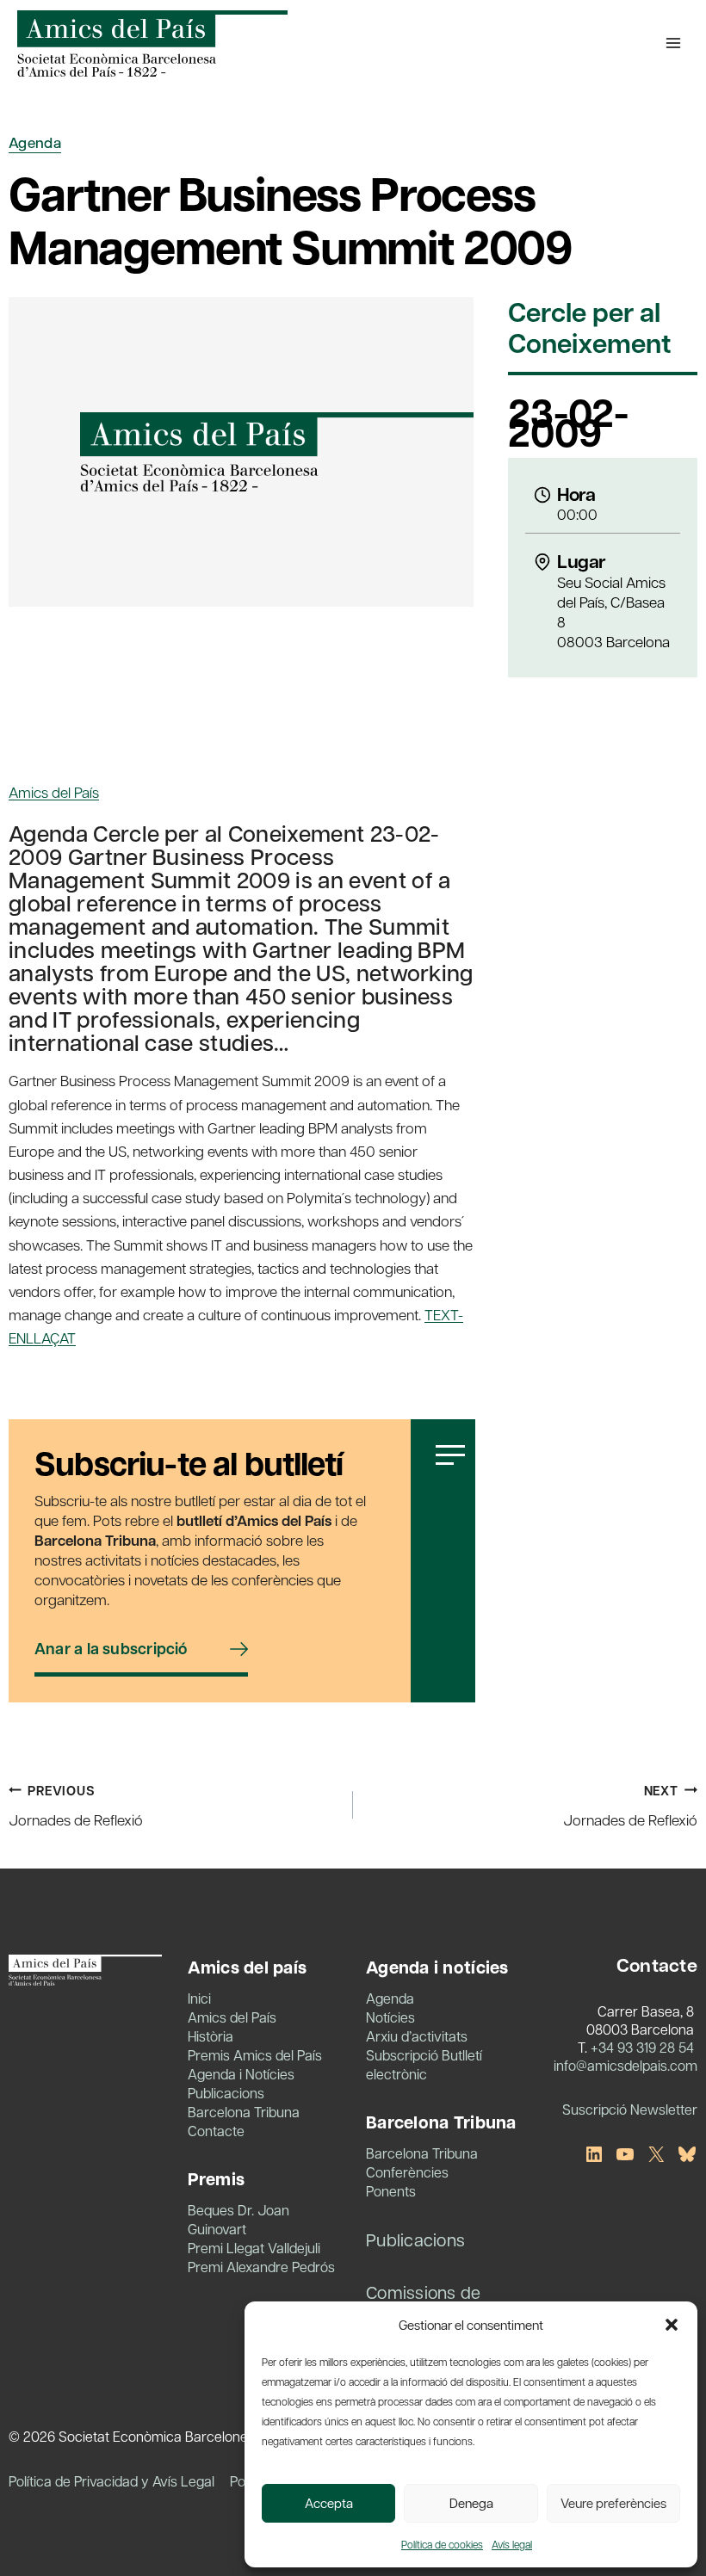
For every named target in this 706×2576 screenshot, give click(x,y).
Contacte (216, 2131)
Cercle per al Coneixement (589, 329)
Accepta (329, 2503)
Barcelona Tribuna (244, 2112)
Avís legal (512, 2544)
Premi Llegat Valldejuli (254, 2248)
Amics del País (54, 792)
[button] (672, 2325)
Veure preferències (613, 2503)
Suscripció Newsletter (630, 2109)
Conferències (407, 2172)
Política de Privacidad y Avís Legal (111, 2481)
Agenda (35, 142)
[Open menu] (673, 43)
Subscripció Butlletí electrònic (424, 2064)
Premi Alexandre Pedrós (261, 2267)
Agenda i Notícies (241, 2074)
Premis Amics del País (255, 2055)
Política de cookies (442, 2544)
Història (211, 2036)
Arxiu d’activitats (417, 2036)
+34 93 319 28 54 (642, 2047)
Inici (199, 1998)
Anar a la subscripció (111, 1649)
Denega (471, 2503)
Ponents (391, 2191)
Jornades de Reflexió (76, 1806)
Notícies (390, 2017)
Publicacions (226, 2093)
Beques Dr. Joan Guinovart (238, 2219)
